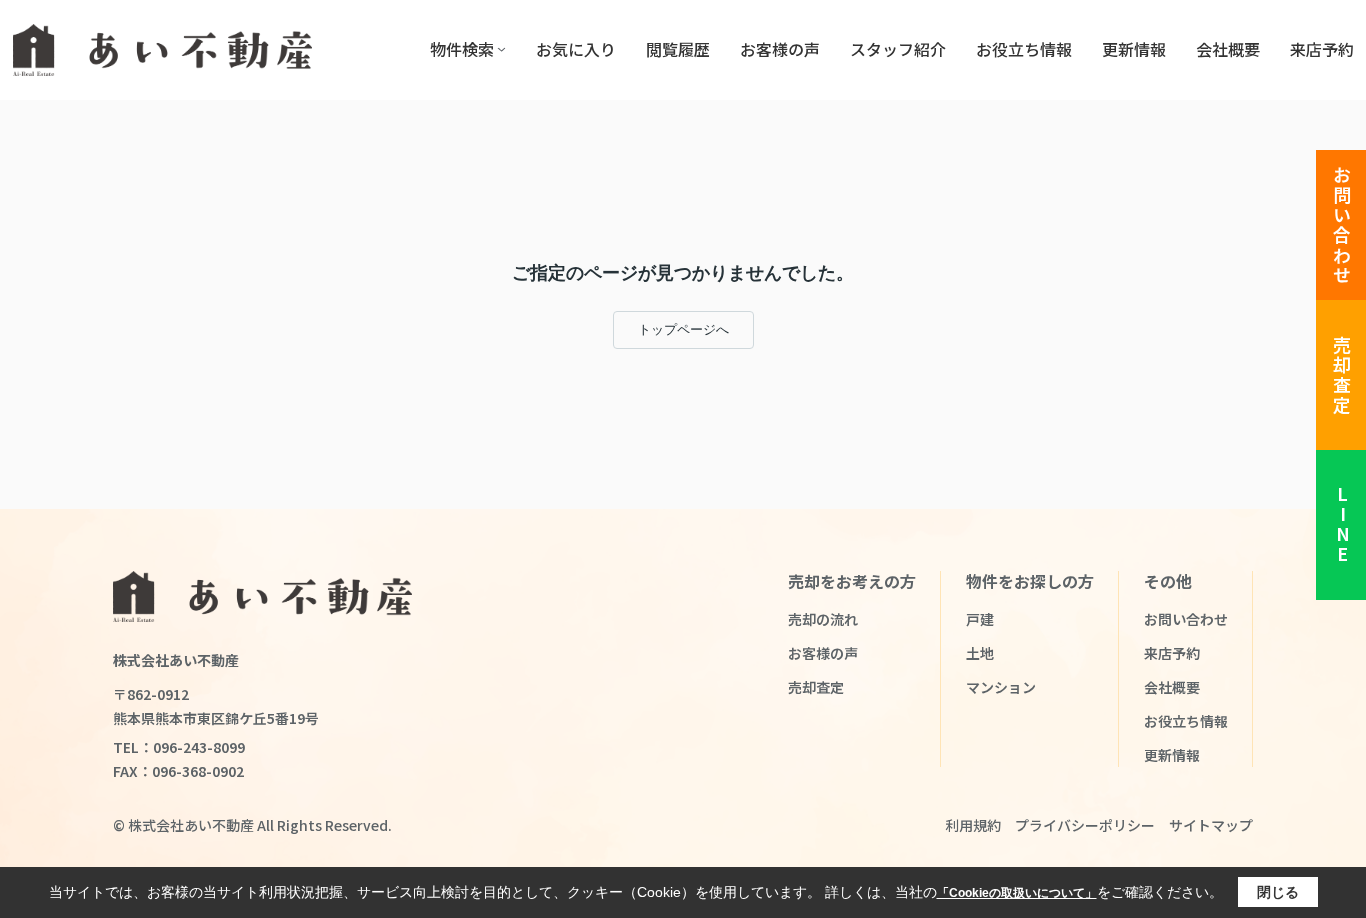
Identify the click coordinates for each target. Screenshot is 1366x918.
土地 (980, 653)
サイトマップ (1211, 825)
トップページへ (683, 329)
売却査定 (1342, 375)
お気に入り (576, 49)
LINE (1342, 525)
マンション (1001, 687)
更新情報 (1134, 49)
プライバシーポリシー (1085, 825)
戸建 (980, 619)
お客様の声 (780, 49)
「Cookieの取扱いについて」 (1017, 893)
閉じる (1278, 892)
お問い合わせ (1342, 225)
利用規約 (973, 825)
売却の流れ (823, 619)
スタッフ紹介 (898, 49)
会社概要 (1228, 49)
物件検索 (462, 49)
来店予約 (1322, 49)
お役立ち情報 (1024, 49)
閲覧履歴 (678, 49)
